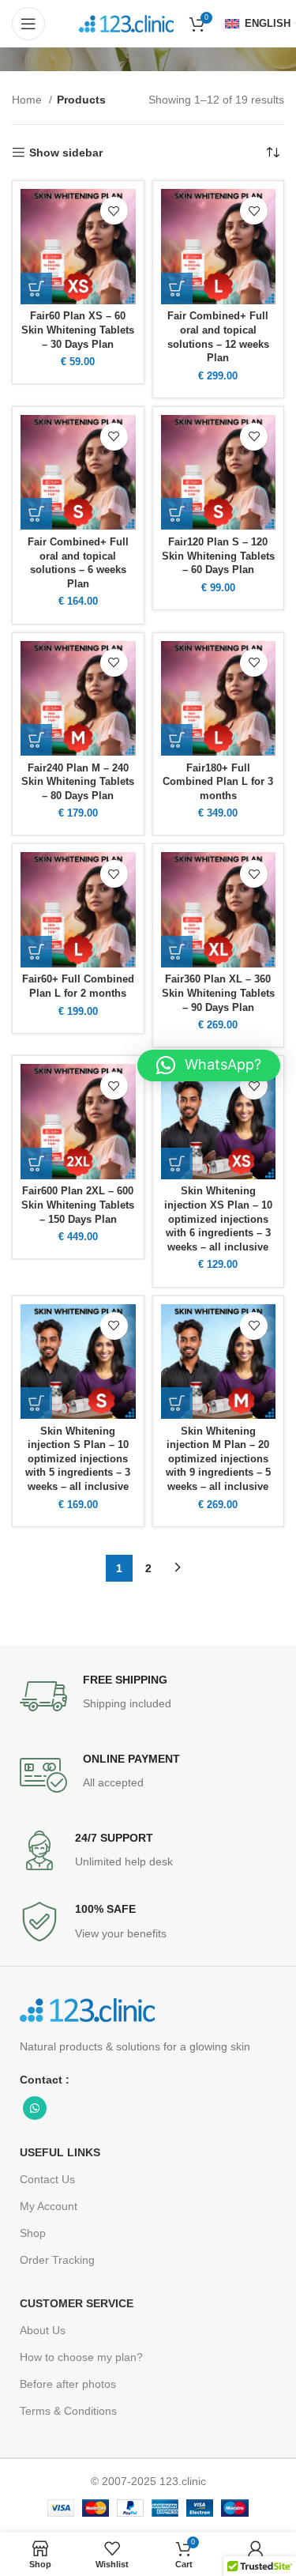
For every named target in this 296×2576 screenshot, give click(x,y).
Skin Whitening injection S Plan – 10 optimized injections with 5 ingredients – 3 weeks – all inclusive (78, 1460)
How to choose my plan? (81, 2357)
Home (28, 100)
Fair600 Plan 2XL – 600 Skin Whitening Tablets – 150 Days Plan (78, 1205)
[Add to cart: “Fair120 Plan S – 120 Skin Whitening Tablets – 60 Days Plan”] (177, 514)
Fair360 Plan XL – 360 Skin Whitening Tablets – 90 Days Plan (218, 993)
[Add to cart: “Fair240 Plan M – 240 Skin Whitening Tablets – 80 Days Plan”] (36, 740)
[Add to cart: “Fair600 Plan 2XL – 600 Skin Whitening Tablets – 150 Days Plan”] (36, 1164)
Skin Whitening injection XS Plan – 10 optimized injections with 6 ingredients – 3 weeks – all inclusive (218, 1219)
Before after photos (68, 2384)
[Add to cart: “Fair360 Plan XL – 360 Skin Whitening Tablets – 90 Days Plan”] (177, 952)
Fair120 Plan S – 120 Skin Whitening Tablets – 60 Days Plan (218, 556)
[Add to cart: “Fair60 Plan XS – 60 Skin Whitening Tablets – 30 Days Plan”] (36, 289)
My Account (49, 2206)
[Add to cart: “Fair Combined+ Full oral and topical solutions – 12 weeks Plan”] (177, 289)
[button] (209, 1065)
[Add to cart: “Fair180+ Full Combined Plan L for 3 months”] (177, 740)
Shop (33, 2233)
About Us (43, 2330)
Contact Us (47, 2179)
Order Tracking (57, 2260)
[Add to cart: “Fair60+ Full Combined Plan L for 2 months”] (36, 952)
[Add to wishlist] (114, 211)
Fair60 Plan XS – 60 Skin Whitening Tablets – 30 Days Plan (78, 330)
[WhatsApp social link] (35, 2108)
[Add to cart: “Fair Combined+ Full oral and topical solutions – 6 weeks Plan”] (36, 514)
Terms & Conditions (68, 2411)
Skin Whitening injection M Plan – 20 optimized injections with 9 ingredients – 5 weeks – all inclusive (218, 1460)
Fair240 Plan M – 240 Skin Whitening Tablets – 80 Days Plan (78, 782)
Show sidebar (66, 153)
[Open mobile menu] (28, 24)
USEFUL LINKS (60, 2152)
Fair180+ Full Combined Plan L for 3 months (218, 782)
